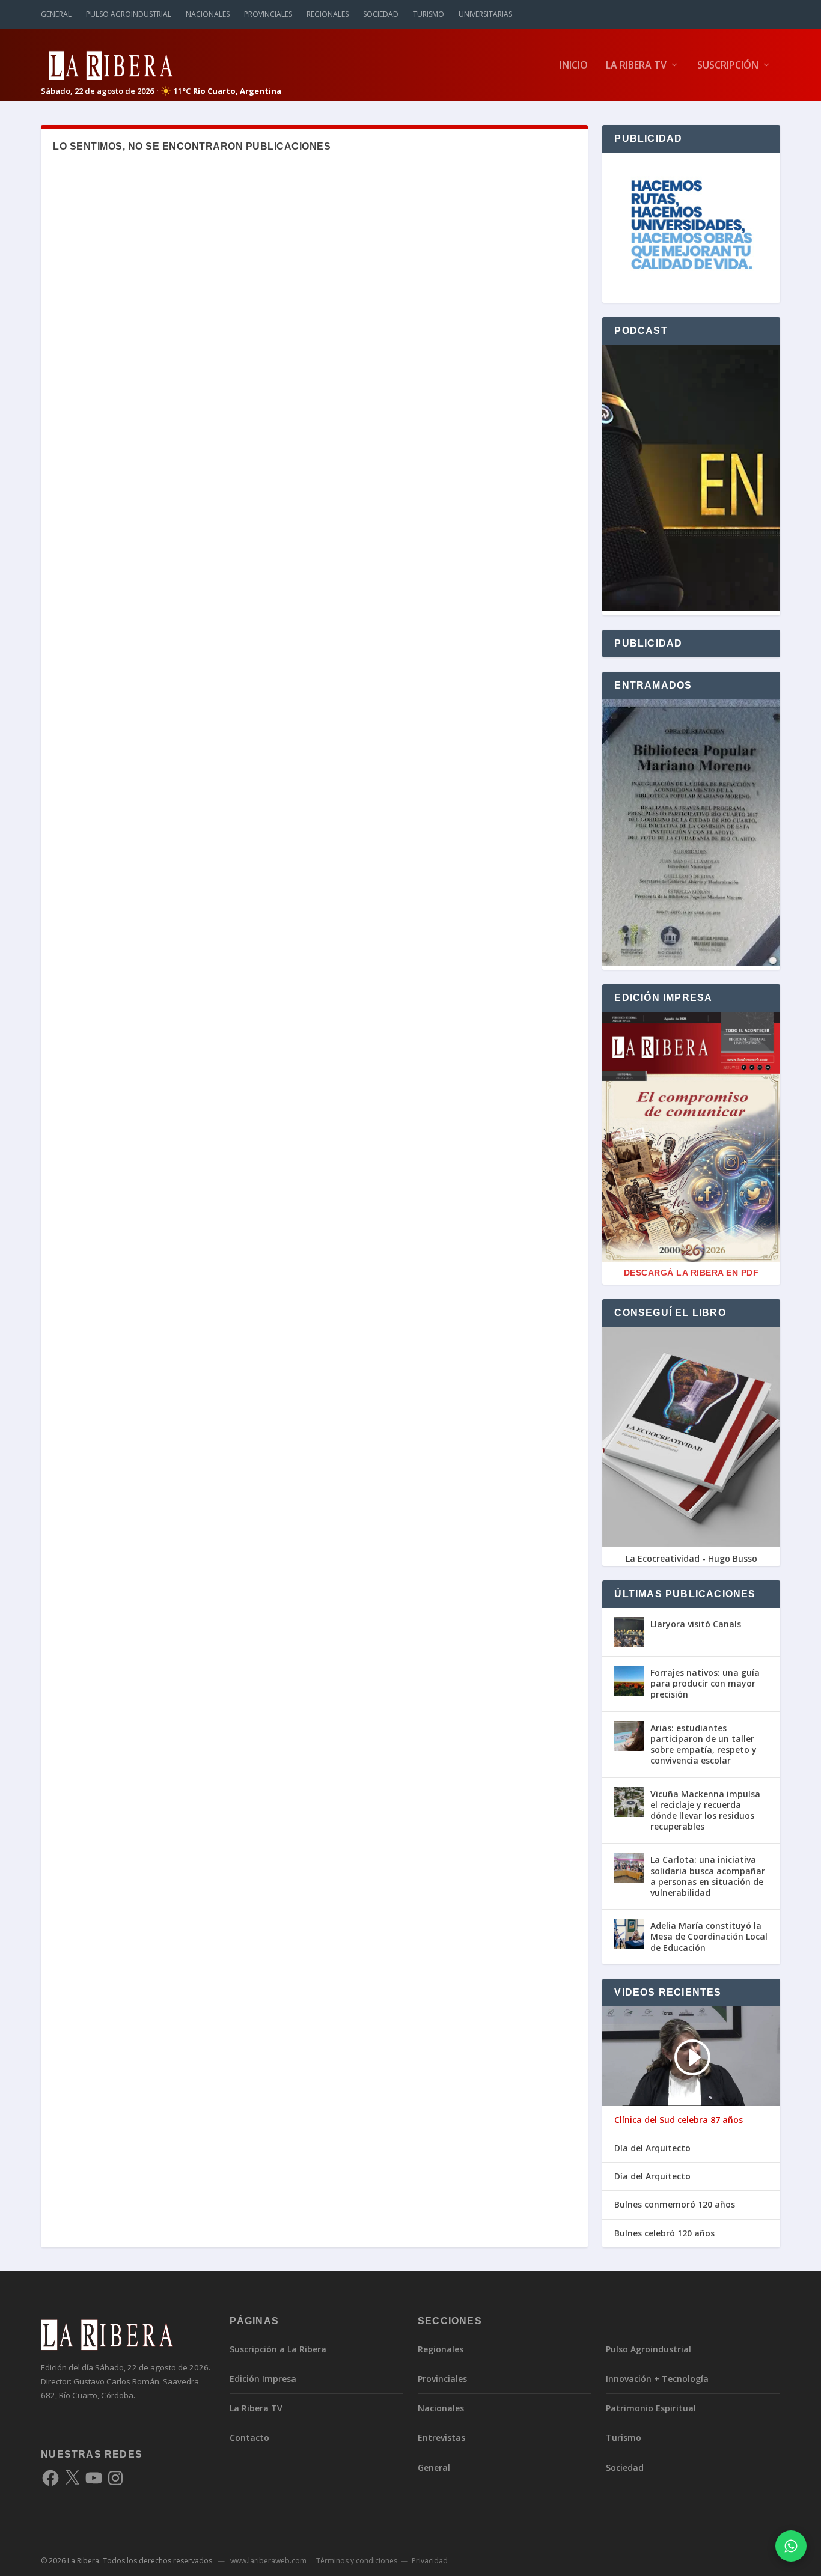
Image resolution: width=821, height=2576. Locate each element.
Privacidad (430, 2561)
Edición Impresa (263, 2379)
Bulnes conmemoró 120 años (675, 2205)
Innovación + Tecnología (657, 2379)
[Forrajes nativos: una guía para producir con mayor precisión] (629, 1681)
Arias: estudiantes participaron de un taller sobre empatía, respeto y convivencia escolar (703, 1744)
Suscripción (728, 66)
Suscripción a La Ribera (278, 2349)
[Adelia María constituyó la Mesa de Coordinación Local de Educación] (629, 1934)
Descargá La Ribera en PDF (691, 1273)
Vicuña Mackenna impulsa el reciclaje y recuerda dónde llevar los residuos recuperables (705, 1810)
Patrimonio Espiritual (651, 2408)
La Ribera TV (636, 66)
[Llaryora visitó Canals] (629, 1632)
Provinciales (268, 14)
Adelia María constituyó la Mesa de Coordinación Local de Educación (709, 1936)
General (56, 14)
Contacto (249, 2437)
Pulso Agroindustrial (129, 14)
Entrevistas (441, 2437)
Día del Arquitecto (652, 2148)
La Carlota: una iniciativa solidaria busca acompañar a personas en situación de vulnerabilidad (708, 1876)
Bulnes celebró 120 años (664, 2233)
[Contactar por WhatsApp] (791, 2546)
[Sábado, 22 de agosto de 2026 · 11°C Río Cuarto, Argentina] (161, 65)
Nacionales (208, 14)
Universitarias (485, 14)
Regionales (328, 14)
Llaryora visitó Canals (696, 1624)
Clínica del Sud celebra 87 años (679, 2120)
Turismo (429, 14)
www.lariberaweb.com (268, 2561)
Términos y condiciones (357, 2561)
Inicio (574, 66)
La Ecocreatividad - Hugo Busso (691, 1558)
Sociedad (381, 14)
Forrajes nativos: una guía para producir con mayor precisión (705, 1683)
